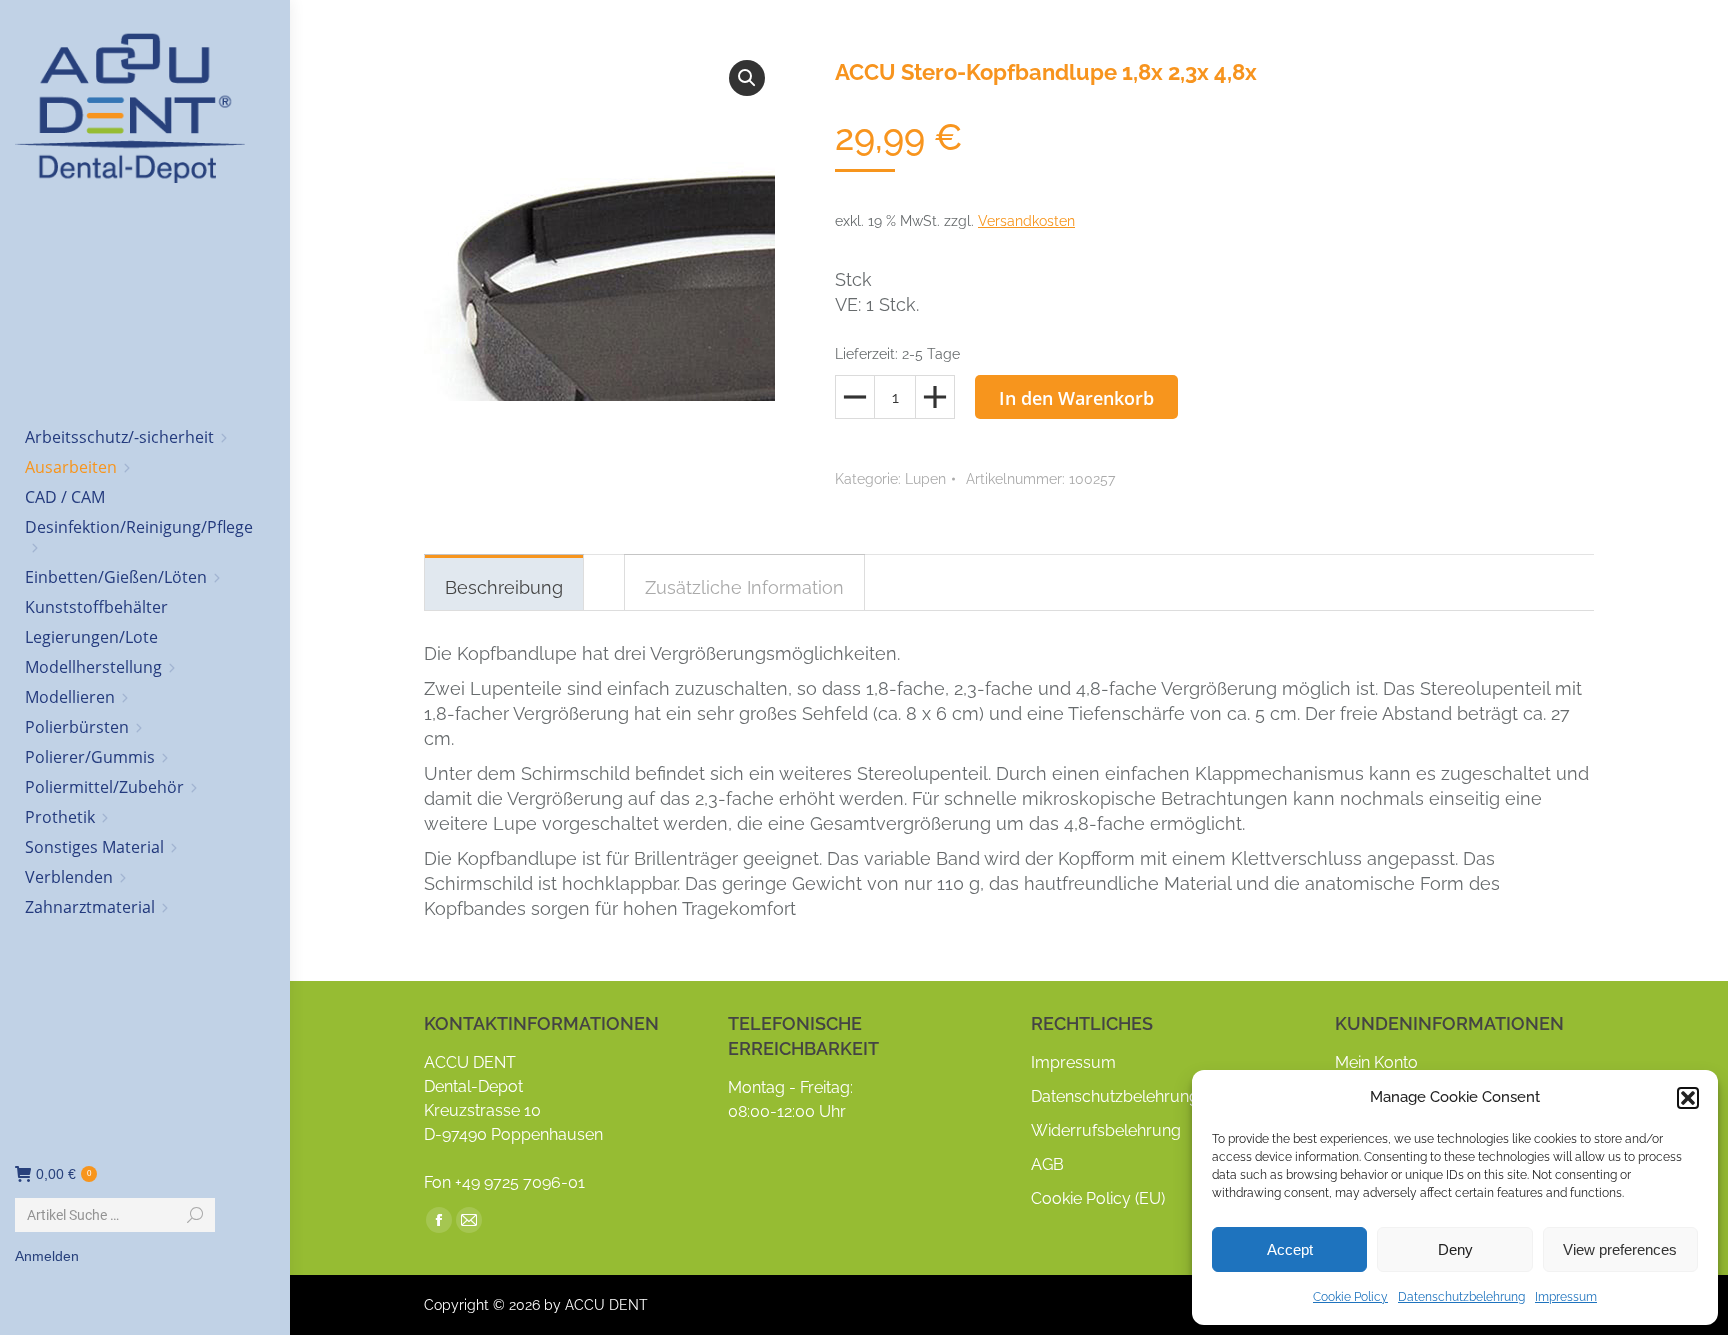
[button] (1688, 1098)
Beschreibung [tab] (504, 587)
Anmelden (47, 1256)
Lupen (925, 479)
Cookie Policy (1350, 1297)
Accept (1290, 1249)
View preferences (1620, 1249)
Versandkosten (1026, 221)
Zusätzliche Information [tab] (744, 587)
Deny (1455, 1249)
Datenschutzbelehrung (1461, 1297)
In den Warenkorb (1076, 398)
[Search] (195, 1215)
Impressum (1566, 1297)
